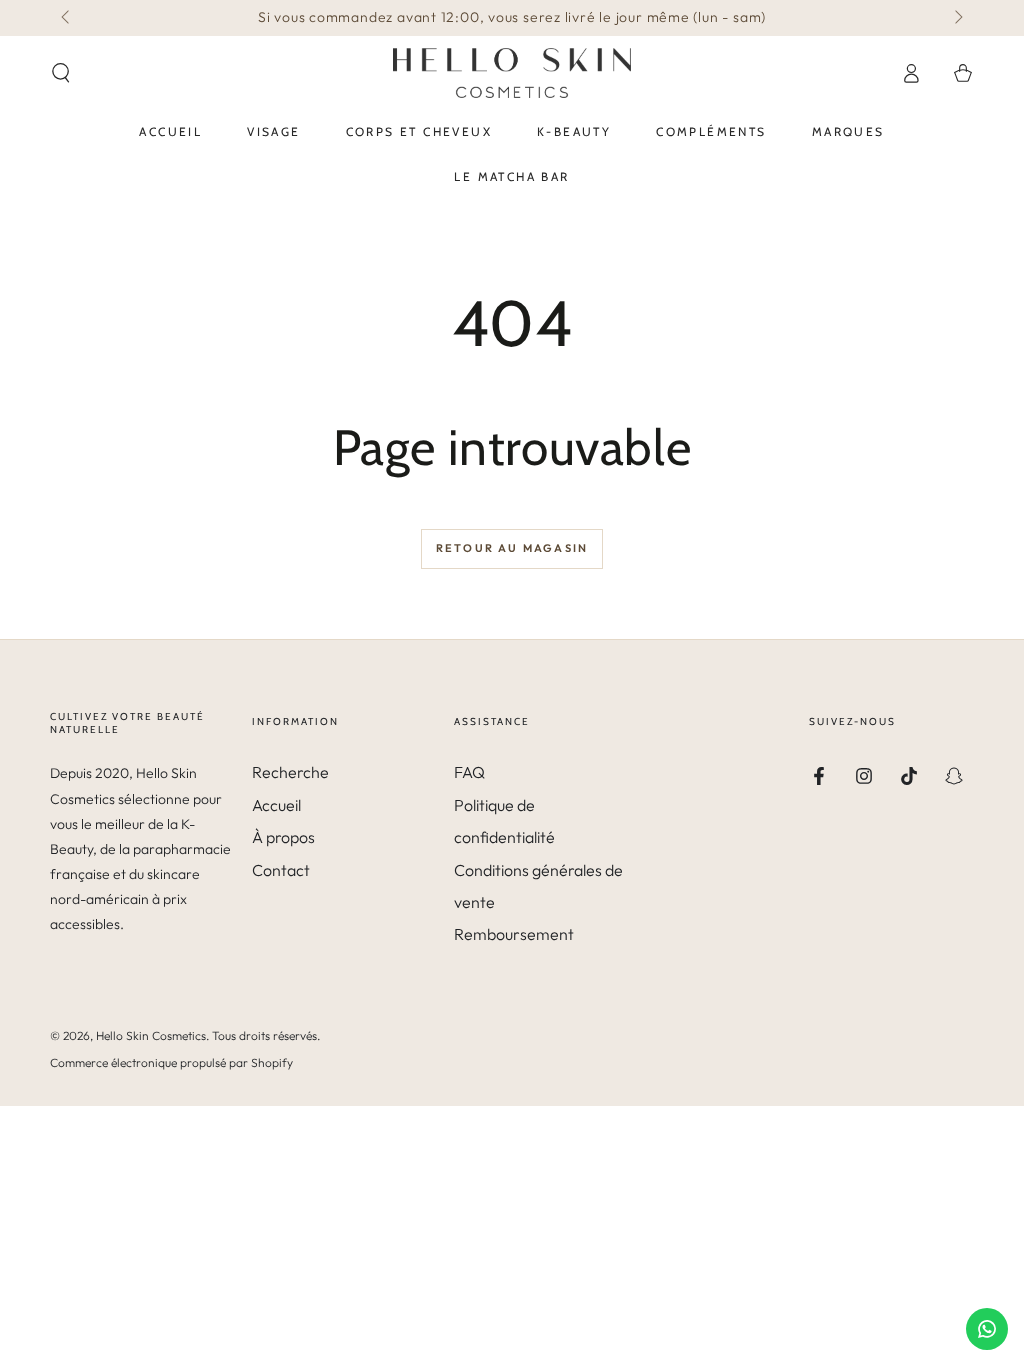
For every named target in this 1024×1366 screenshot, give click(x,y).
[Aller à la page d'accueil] (512, 73)
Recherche (290, 772)
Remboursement (514, 934)
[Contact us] (987, 1329)
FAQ (469, 772)
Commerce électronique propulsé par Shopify (171, 1062)
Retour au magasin (512, 548)
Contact (281, 870)
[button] (61, 73)
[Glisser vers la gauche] (67, 18)
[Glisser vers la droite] (957, 18)
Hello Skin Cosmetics (151, 1035)
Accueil (276, 805)
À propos (283, 837)
